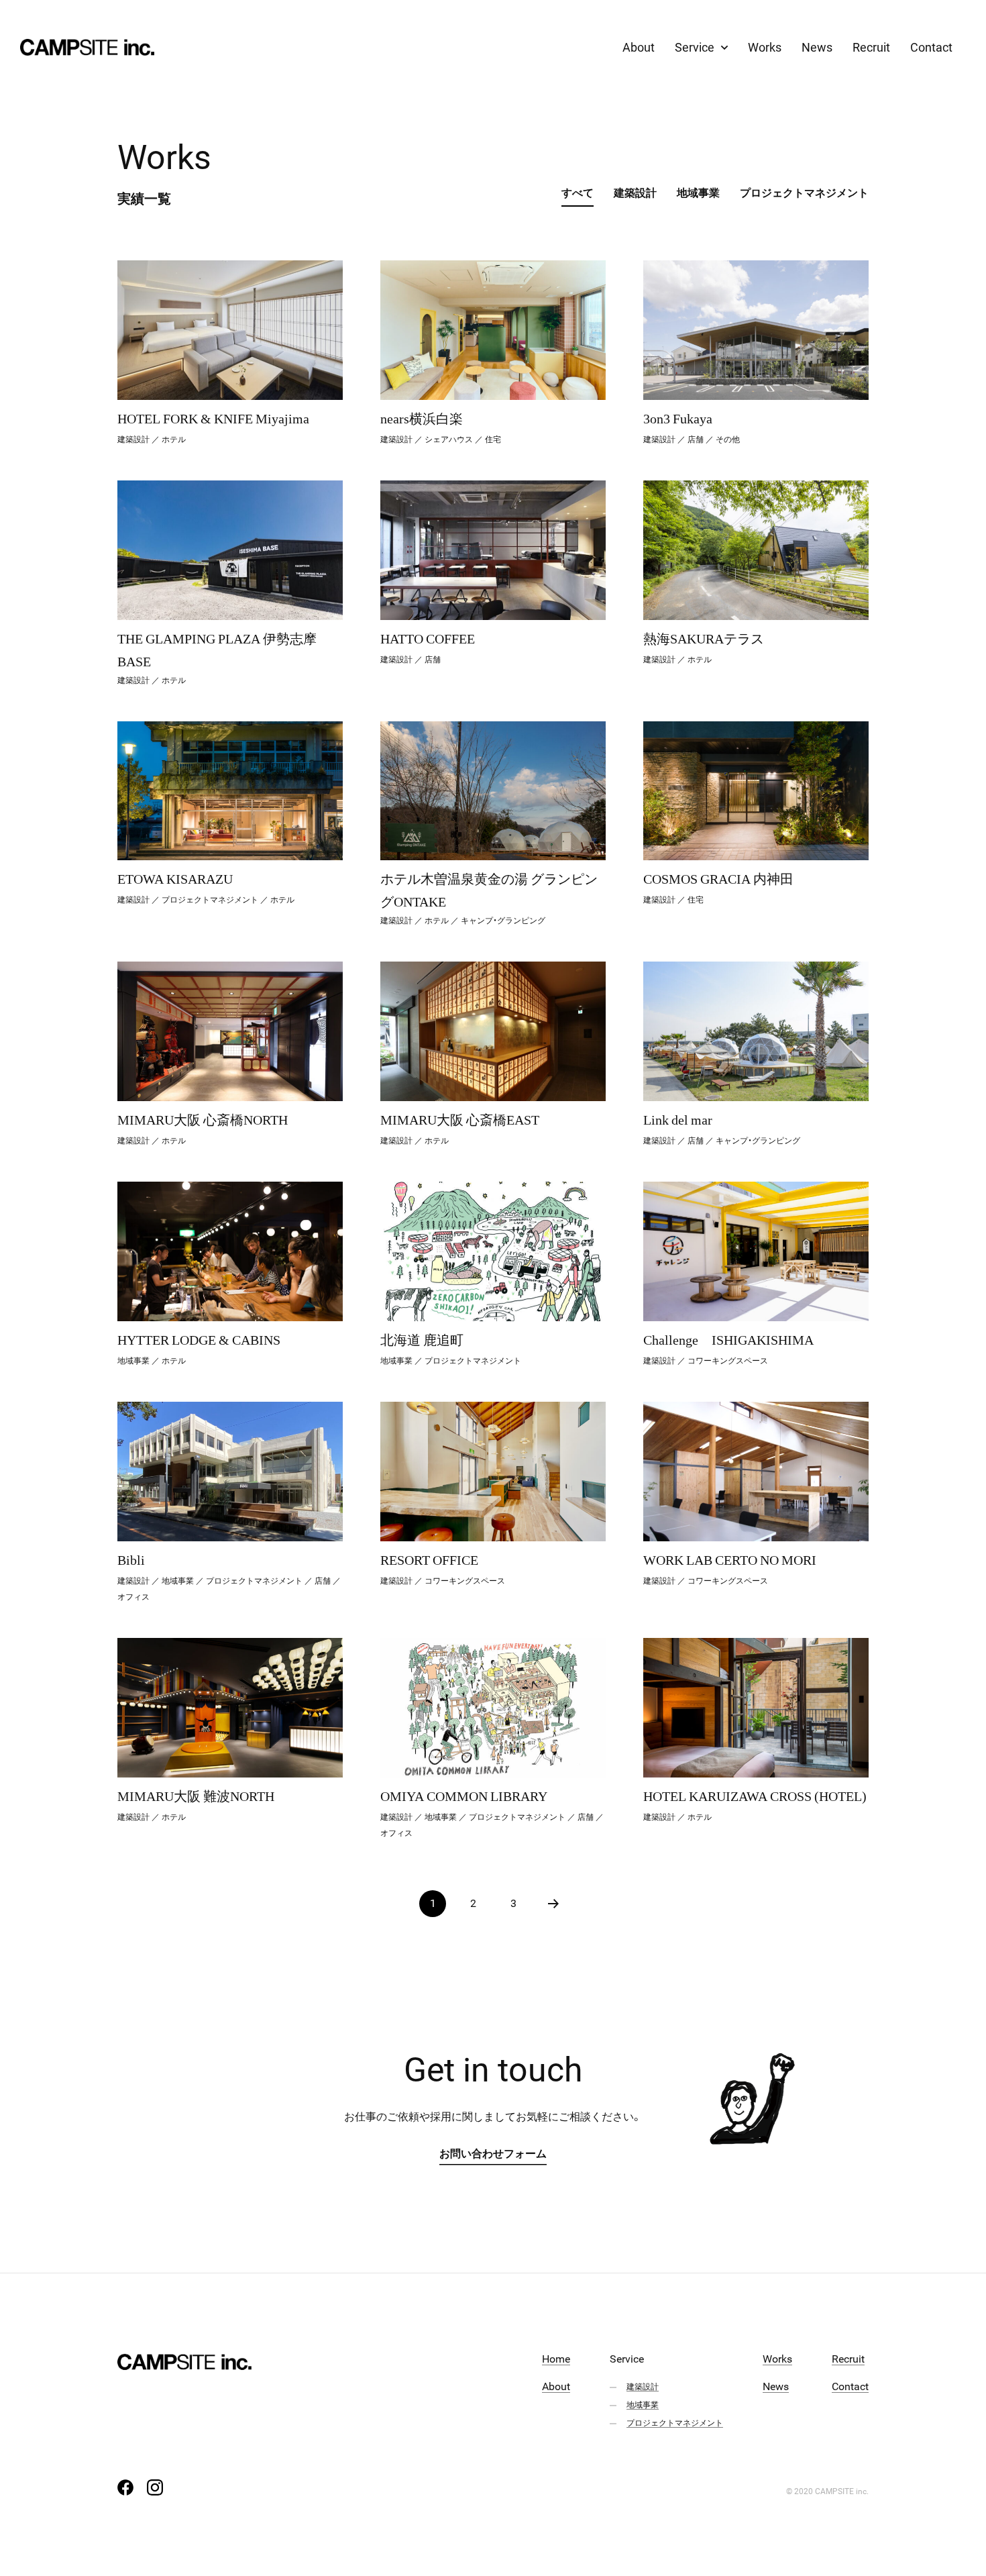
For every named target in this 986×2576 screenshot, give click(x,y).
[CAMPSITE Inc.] (87, 47)
